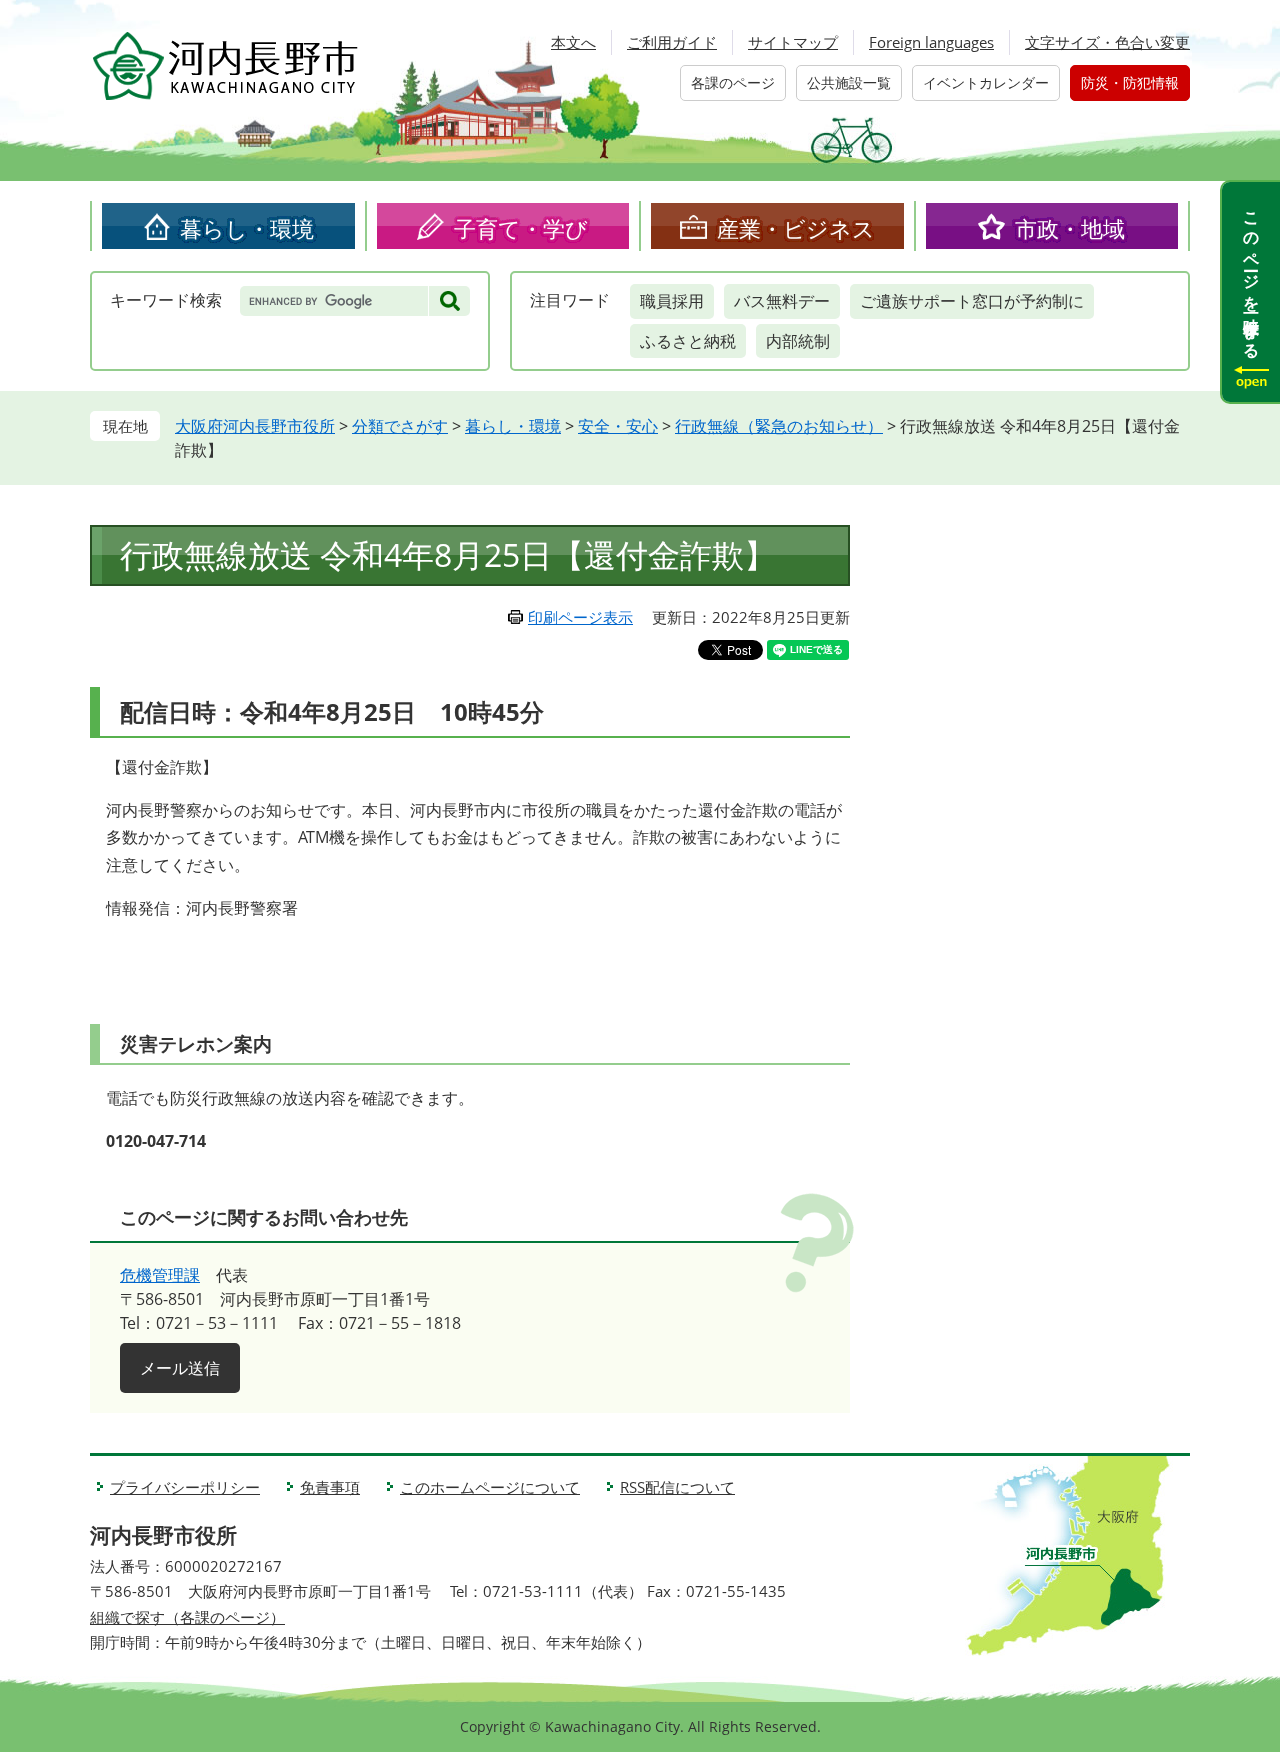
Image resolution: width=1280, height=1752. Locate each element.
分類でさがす (400, 426)
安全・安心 (618, 426)
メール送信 (180, 1368)
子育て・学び (521, 228)
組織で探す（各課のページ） (187, 1617)
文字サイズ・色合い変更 (1107, 42)
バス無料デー (782, 301)
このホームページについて (490, 1487)
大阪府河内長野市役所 (255, 426)
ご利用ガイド (672, 42)
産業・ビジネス (796, 228)
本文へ (573, 42)
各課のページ (733, 82)
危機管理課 (160, 1275)
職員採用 (672, 301)
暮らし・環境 (247, 228)
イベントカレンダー (986, 82)
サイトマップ (793, 42)
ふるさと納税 (688, 341)
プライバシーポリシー (185, 1487)
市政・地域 (1070, 228)
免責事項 (330, 1487)
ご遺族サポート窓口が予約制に (972, 301)
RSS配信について (677, 1487)
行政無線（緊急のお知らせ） (779, 426)
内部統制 (798, 341)
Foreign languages (931, 42)
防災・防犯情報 (1130, 82)
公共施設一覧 (849, 82)
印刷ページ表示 (580, 617)
